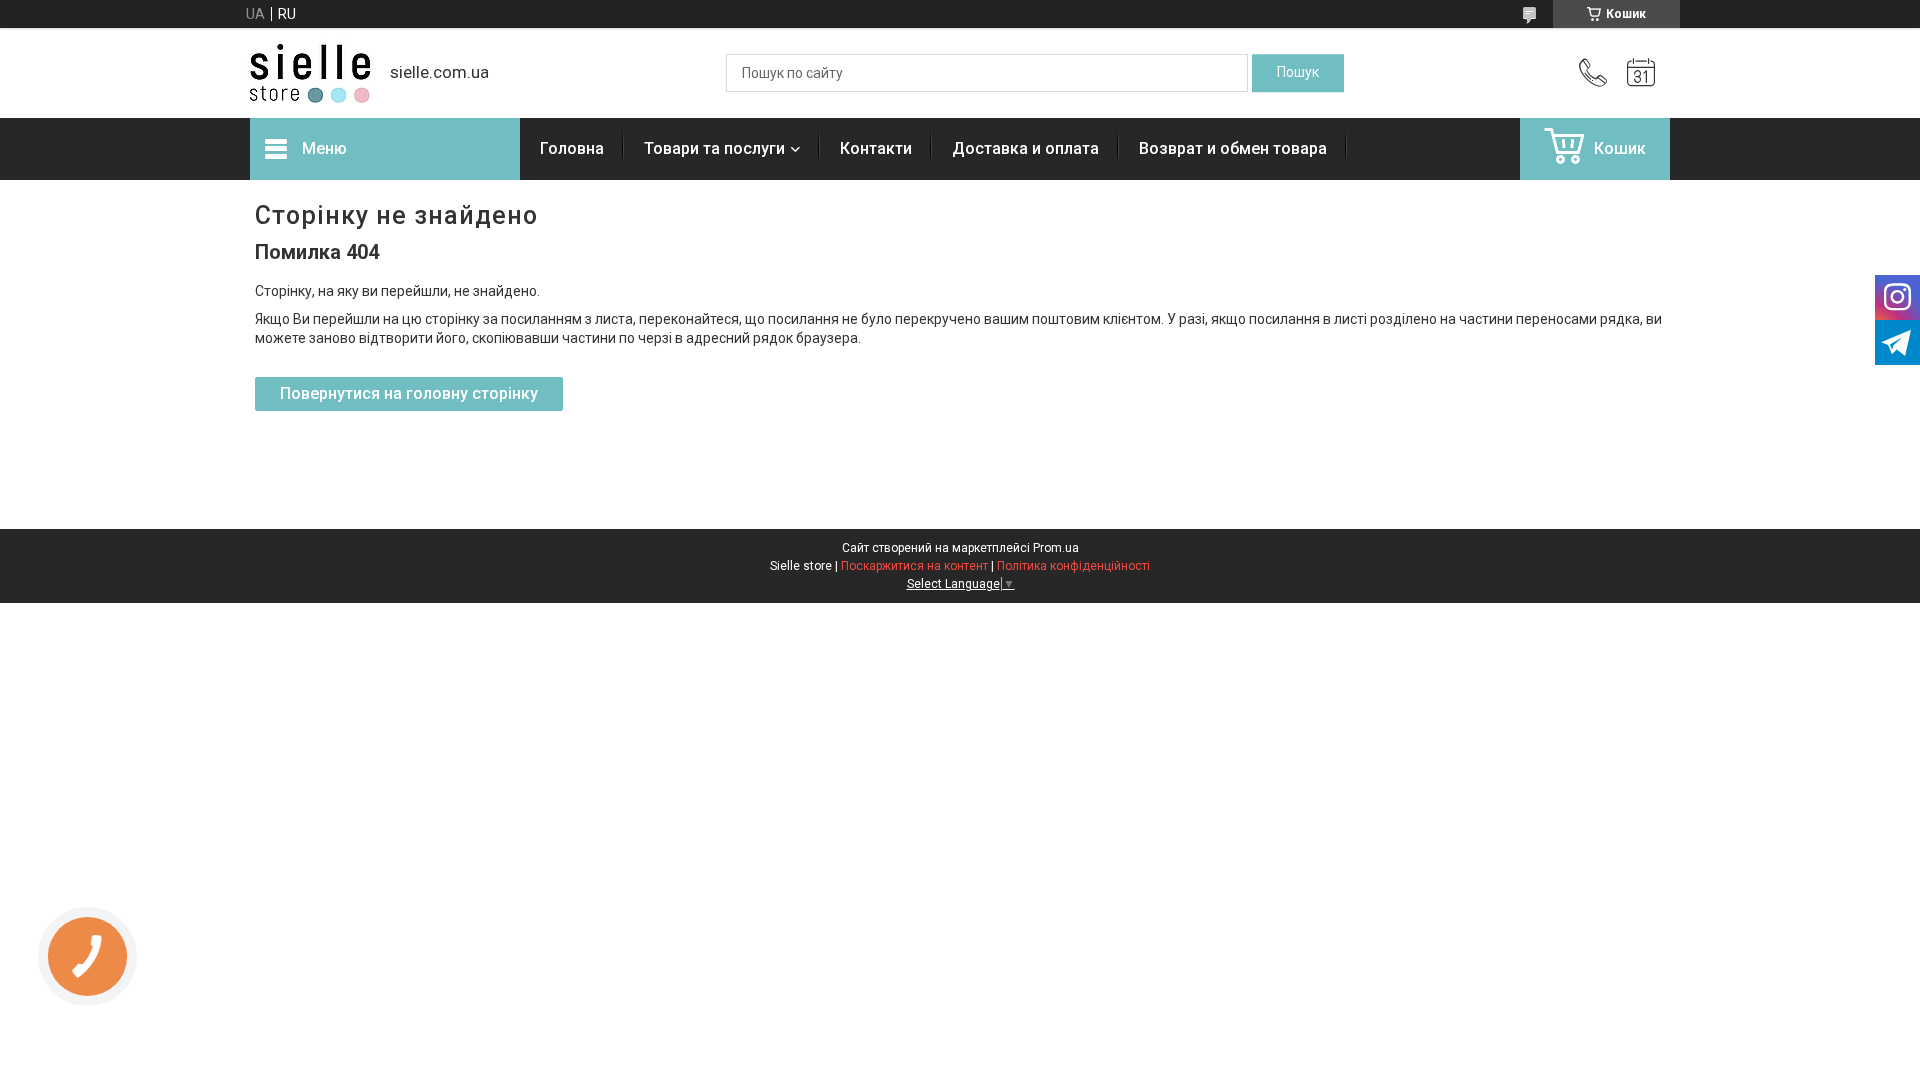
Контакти (876, 148)
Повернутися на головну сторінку (409, 393)
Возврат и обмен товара (1233, 148)
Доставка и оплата (1025, 148)
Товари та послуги (714, 148)
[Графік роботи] (1641, 73)
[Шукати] (1298, 73)
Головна (572, 148)
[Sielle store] (310, 73)
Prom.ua (1056, 548)
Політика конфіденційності (1073, 566)
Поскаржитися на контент (914, 566)
